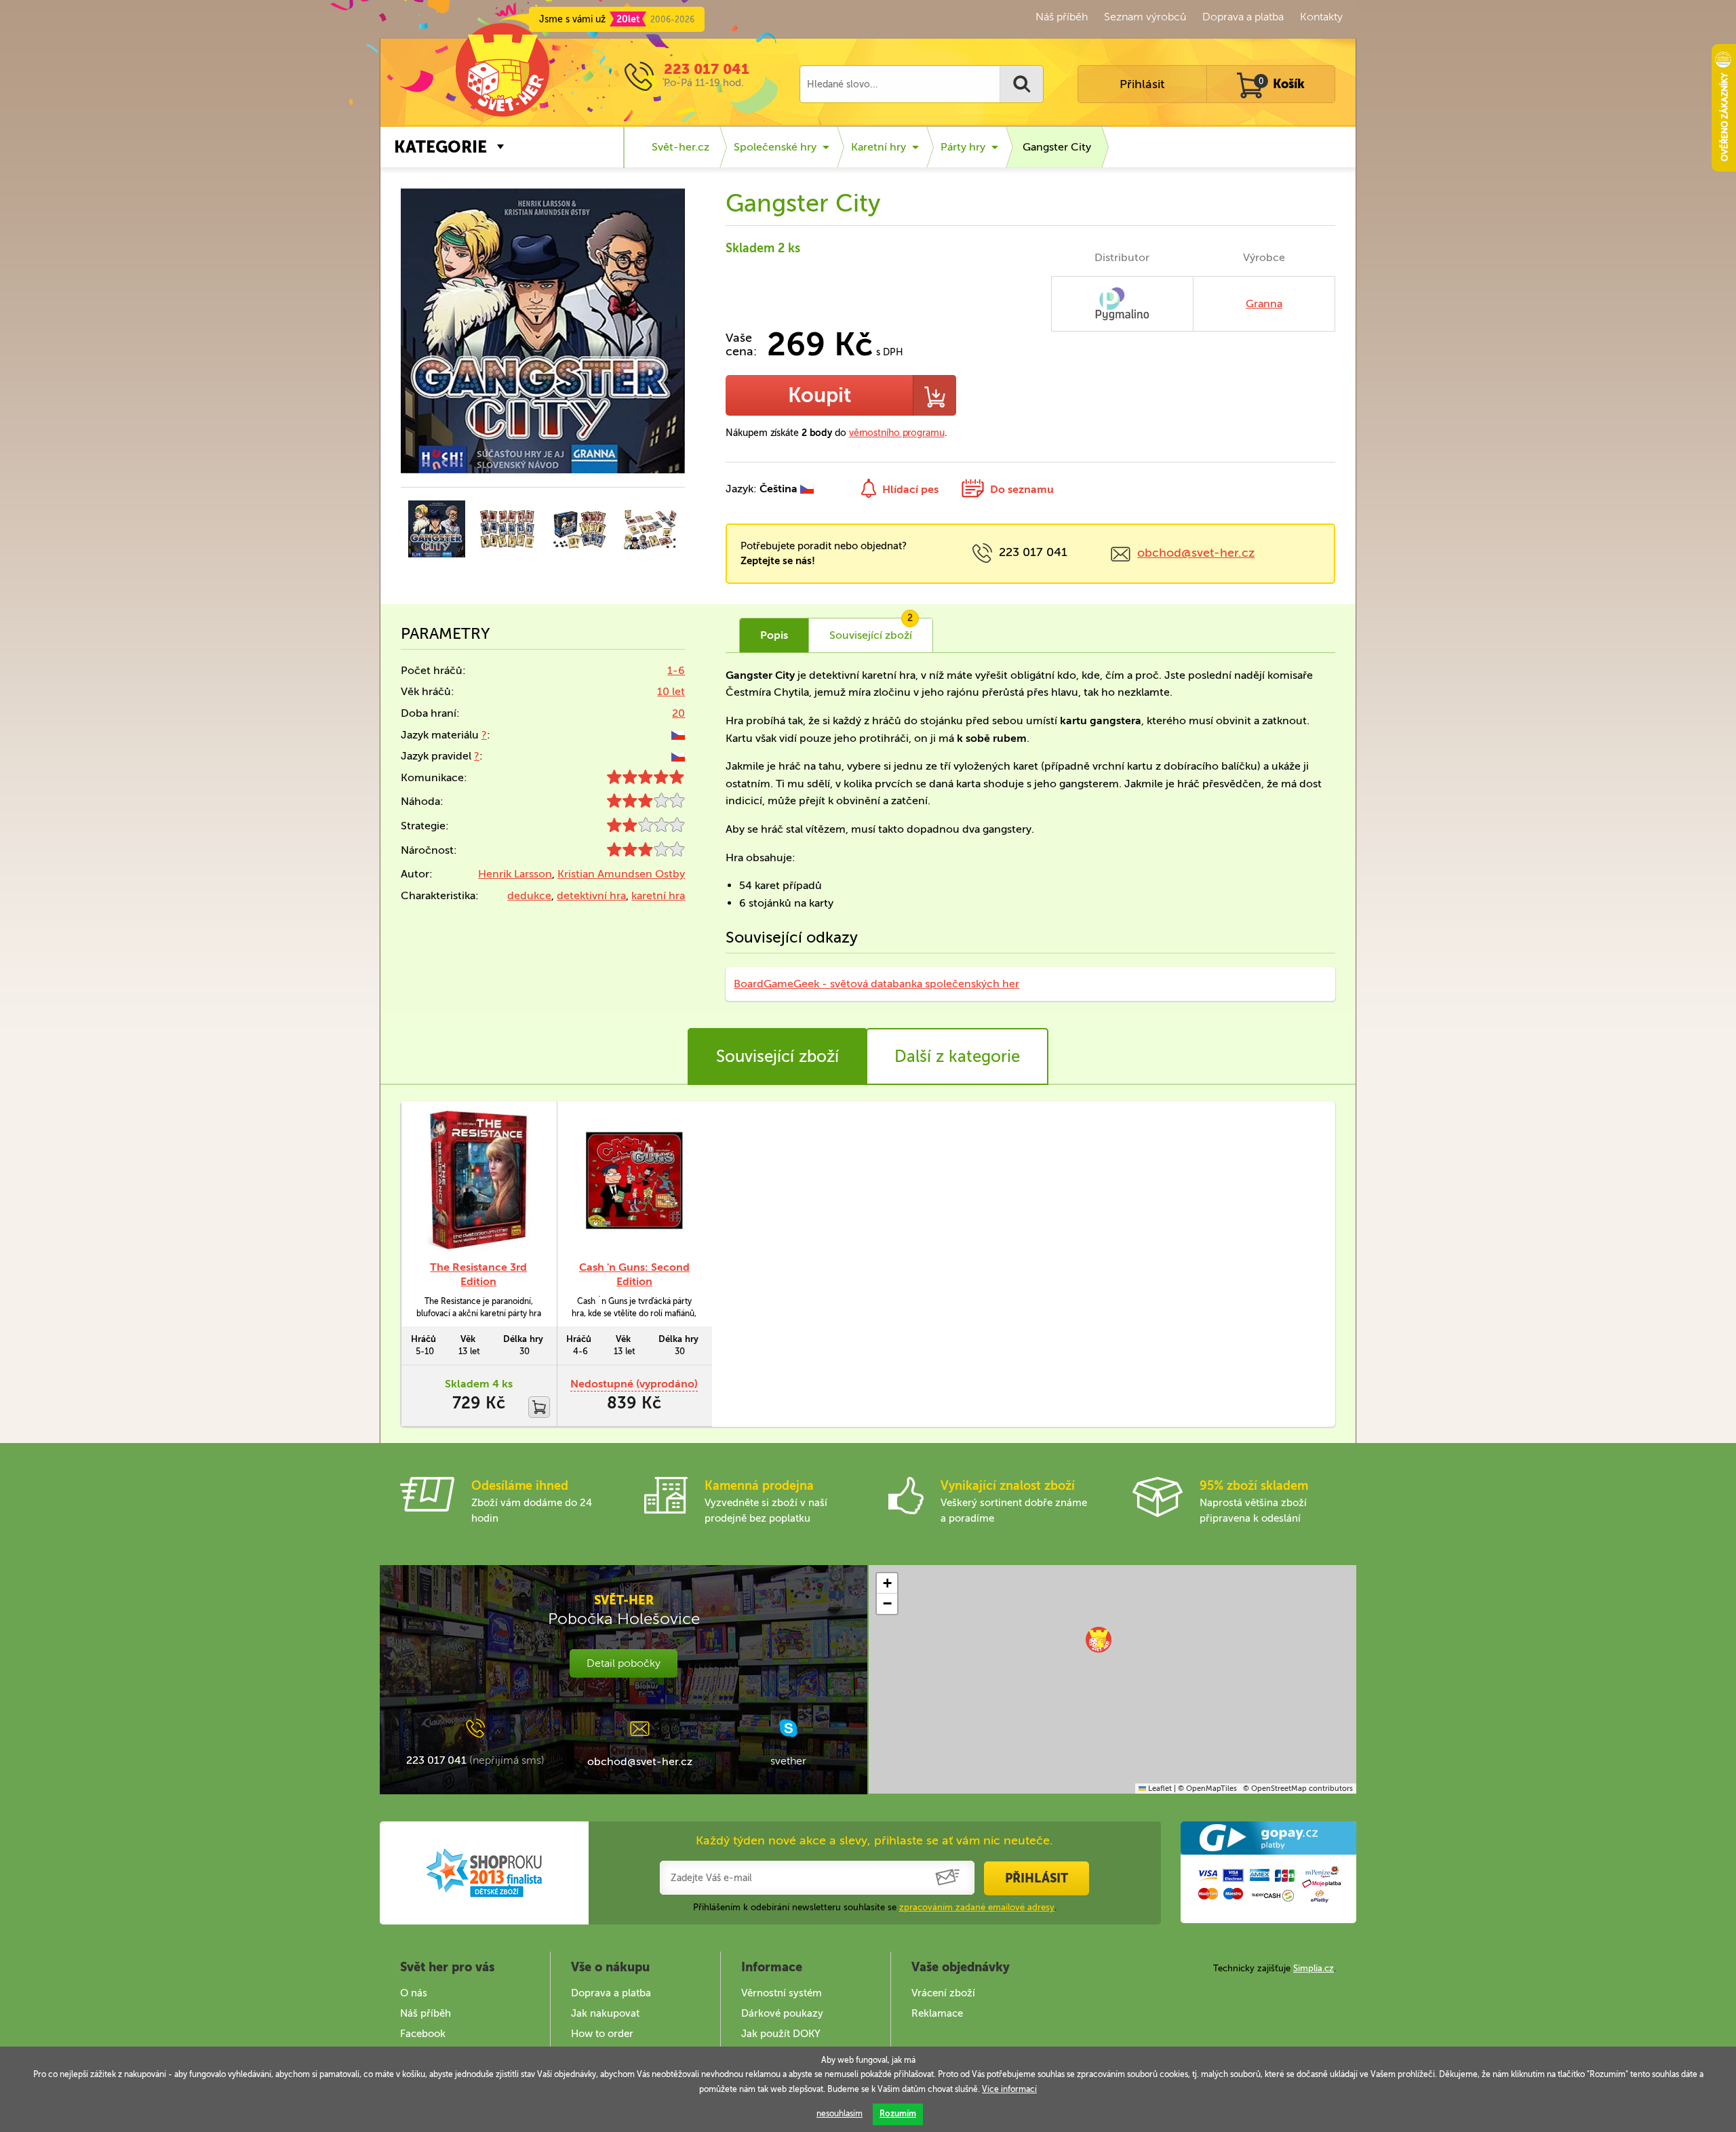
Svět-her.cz (680, 147)
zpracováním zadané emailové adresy (977, 1907)
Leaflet (1159, 1789)
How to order (602, 2034)
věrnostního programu (897, 433)
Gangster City (1057, 147)
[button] (1099, 1640)
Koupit (820, 395)
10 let (671, 691)
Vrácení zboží (943, 1993)
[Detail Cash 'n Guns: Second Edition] (635, 1181)
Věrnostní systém (782, 1993)
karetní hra (658, 895)
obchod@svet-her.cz (1196, 553)
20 (678, 713)
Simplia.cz (1314, 1968)
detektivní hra (591, 895)
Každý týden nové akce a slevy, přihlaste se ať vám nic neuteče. (874, 1840)
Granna (1264, 303)
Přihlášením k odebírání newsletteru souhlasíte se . (875, 1907)
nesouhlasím (840, 2114)
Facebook (423, 2034)
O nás (414, 1993)
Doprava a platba (1243, 17)
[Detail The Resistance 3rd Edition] (479, 1181)
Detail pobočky (624, 1663)
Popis (774, 635)
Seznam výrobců (1145, 17)
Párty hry (963, 147)
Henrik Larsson (515, 874)
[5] (646, 780)
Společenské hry (775, 147)
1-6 (676, 670)
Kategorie (440, 147)
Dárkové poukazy (782, 2013)
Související (871, 630)
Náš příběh (1062, 17)
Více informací (1009, 2089)
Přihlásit (1142, 84)
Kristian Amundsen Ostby (621, 874)
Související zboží (777, 1056)
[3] (646, 804)
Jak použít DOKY (781, 2034)
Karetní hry (879, 147)
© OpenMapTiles (1207, 1789)
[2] (646, 828)
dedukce (529, 895)
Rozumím (898, 2114)
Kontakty (1321, 17)
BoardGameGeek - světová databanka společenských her (876, 984)
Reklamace (937, 2013)
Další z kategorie (957, 1056)
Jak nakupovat (605, 2013)
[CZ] (678, 735)
